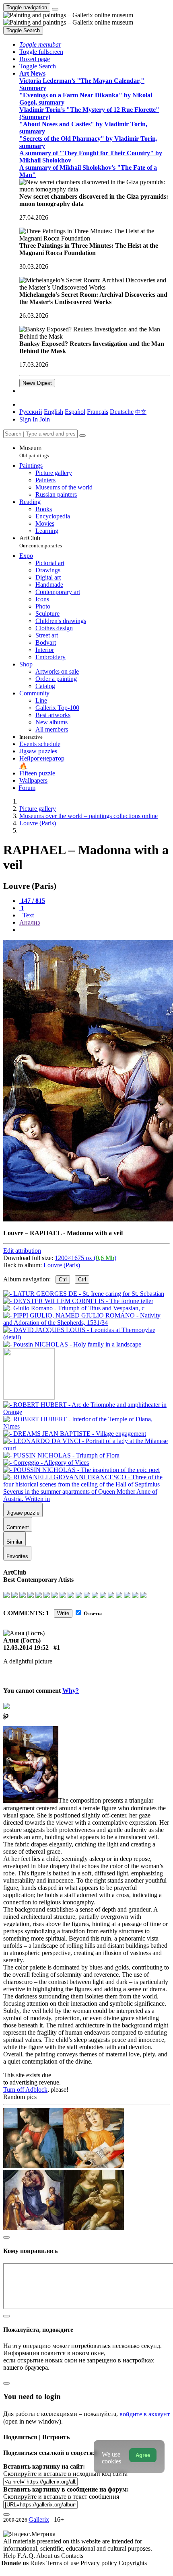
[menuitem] (141, 412)
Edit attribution (22, 1251)
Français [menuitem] (98, 412)
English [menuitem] (54, 412)
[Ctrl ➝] (86, 1412)
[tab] (32, 901)
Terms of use (63, 2563)
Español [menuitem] (75, 412)
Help (10, 2556)
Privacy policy (100, 2563)
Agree (143, 2455)
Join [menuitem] (45, 419)
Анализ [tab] (30, 922)
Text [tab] (27, 915)
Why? (71, 1691)
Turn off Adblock (25, 2090)
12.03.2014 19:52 (26, 1648)
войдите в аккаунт (145, 2414)
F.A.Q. (27, 2556)
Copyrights (133, 2563)
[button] (40, 44)
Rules (38, 2563)
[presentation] (95, 930)
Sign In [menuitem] (29, 419)
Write (63, 1613)
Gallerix (39, 2519)
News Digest (37, 383)
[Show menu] (55, 9)
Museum (34, 451)
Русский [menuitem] (31, 412)
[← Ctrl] (72, 1344)
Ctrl (63, 1280)
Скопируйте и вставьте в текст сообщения (61, 2497)
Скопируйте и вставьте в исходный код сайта (65, 2474)
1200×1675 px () (85, 1258)
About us (49, 2556)
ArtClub (41, 542)
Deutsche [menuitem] (122, 412)
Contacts (72, 2556)
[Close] (82, 436)
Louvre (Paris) (62, 1265)
